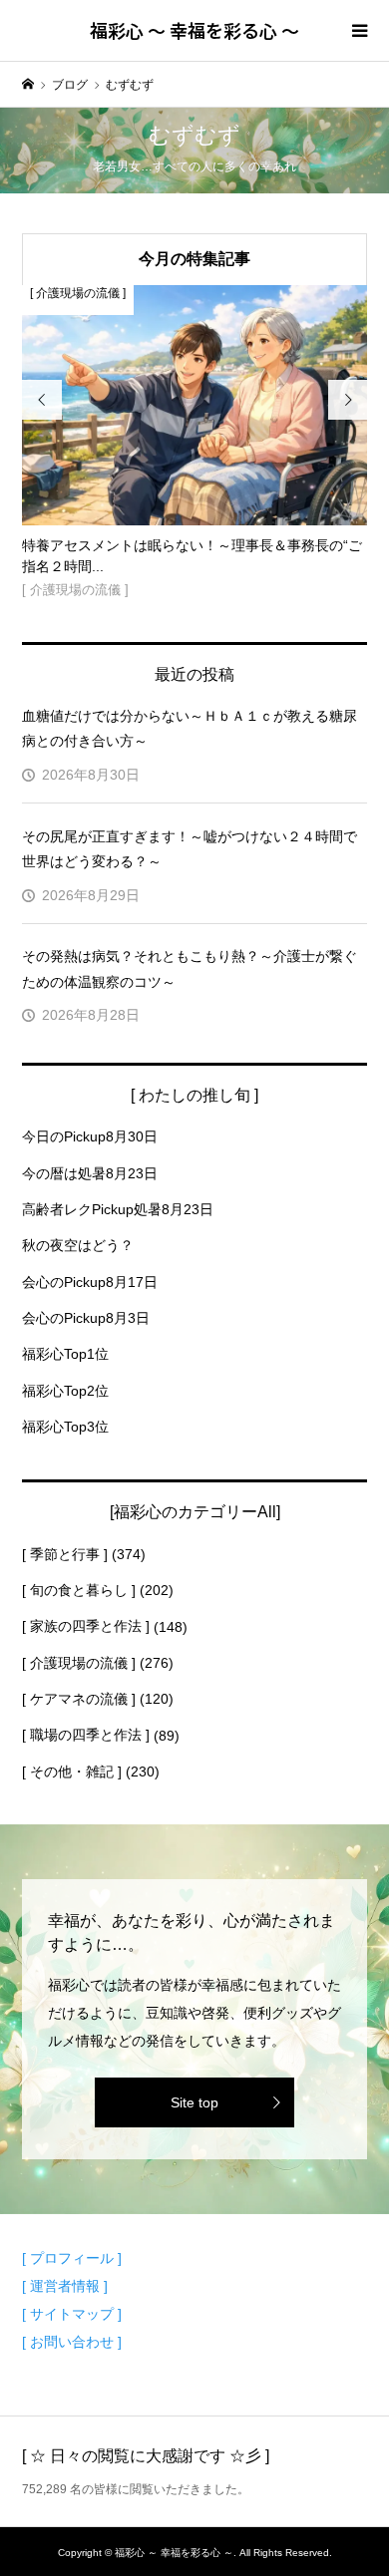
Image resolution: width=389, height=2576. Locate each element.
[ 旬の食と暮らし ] (79, 1590)
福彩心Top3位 (65, 1427)
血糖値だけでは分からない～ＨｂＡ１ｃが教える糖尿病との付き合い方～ (190, 728)
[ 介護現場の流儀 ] (79, 1663)
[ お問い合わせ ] (72, 2342)
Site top (194, 2102)
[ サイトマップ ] (72, 2314)
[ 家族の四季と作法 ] (86, 1626)
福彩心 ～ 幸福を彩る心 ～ (194, 30)
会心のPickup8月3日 (86, 1318)
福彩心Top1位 (65, 1354)
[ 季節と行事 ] (65, 1554)
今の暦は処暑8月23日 (90, 1173)
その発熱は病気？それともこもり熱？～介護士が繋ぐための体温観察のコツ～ (190, 968)
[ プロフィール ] (72, 2258)
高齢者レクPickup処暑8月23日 (118, 1209)
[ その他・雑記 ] (72, 1771)
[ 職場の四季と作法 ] (86, 1735)
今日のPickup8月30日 (90, 1136)
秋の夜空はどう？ (78, 1245)
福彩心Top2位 (65, 1391)
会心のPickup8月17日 (90, 1282)
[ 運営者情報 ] (65, 2286)
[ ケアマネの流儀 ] (79, 1699)
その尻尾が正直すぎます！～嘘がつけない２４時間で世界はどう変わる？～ (190, 849)
